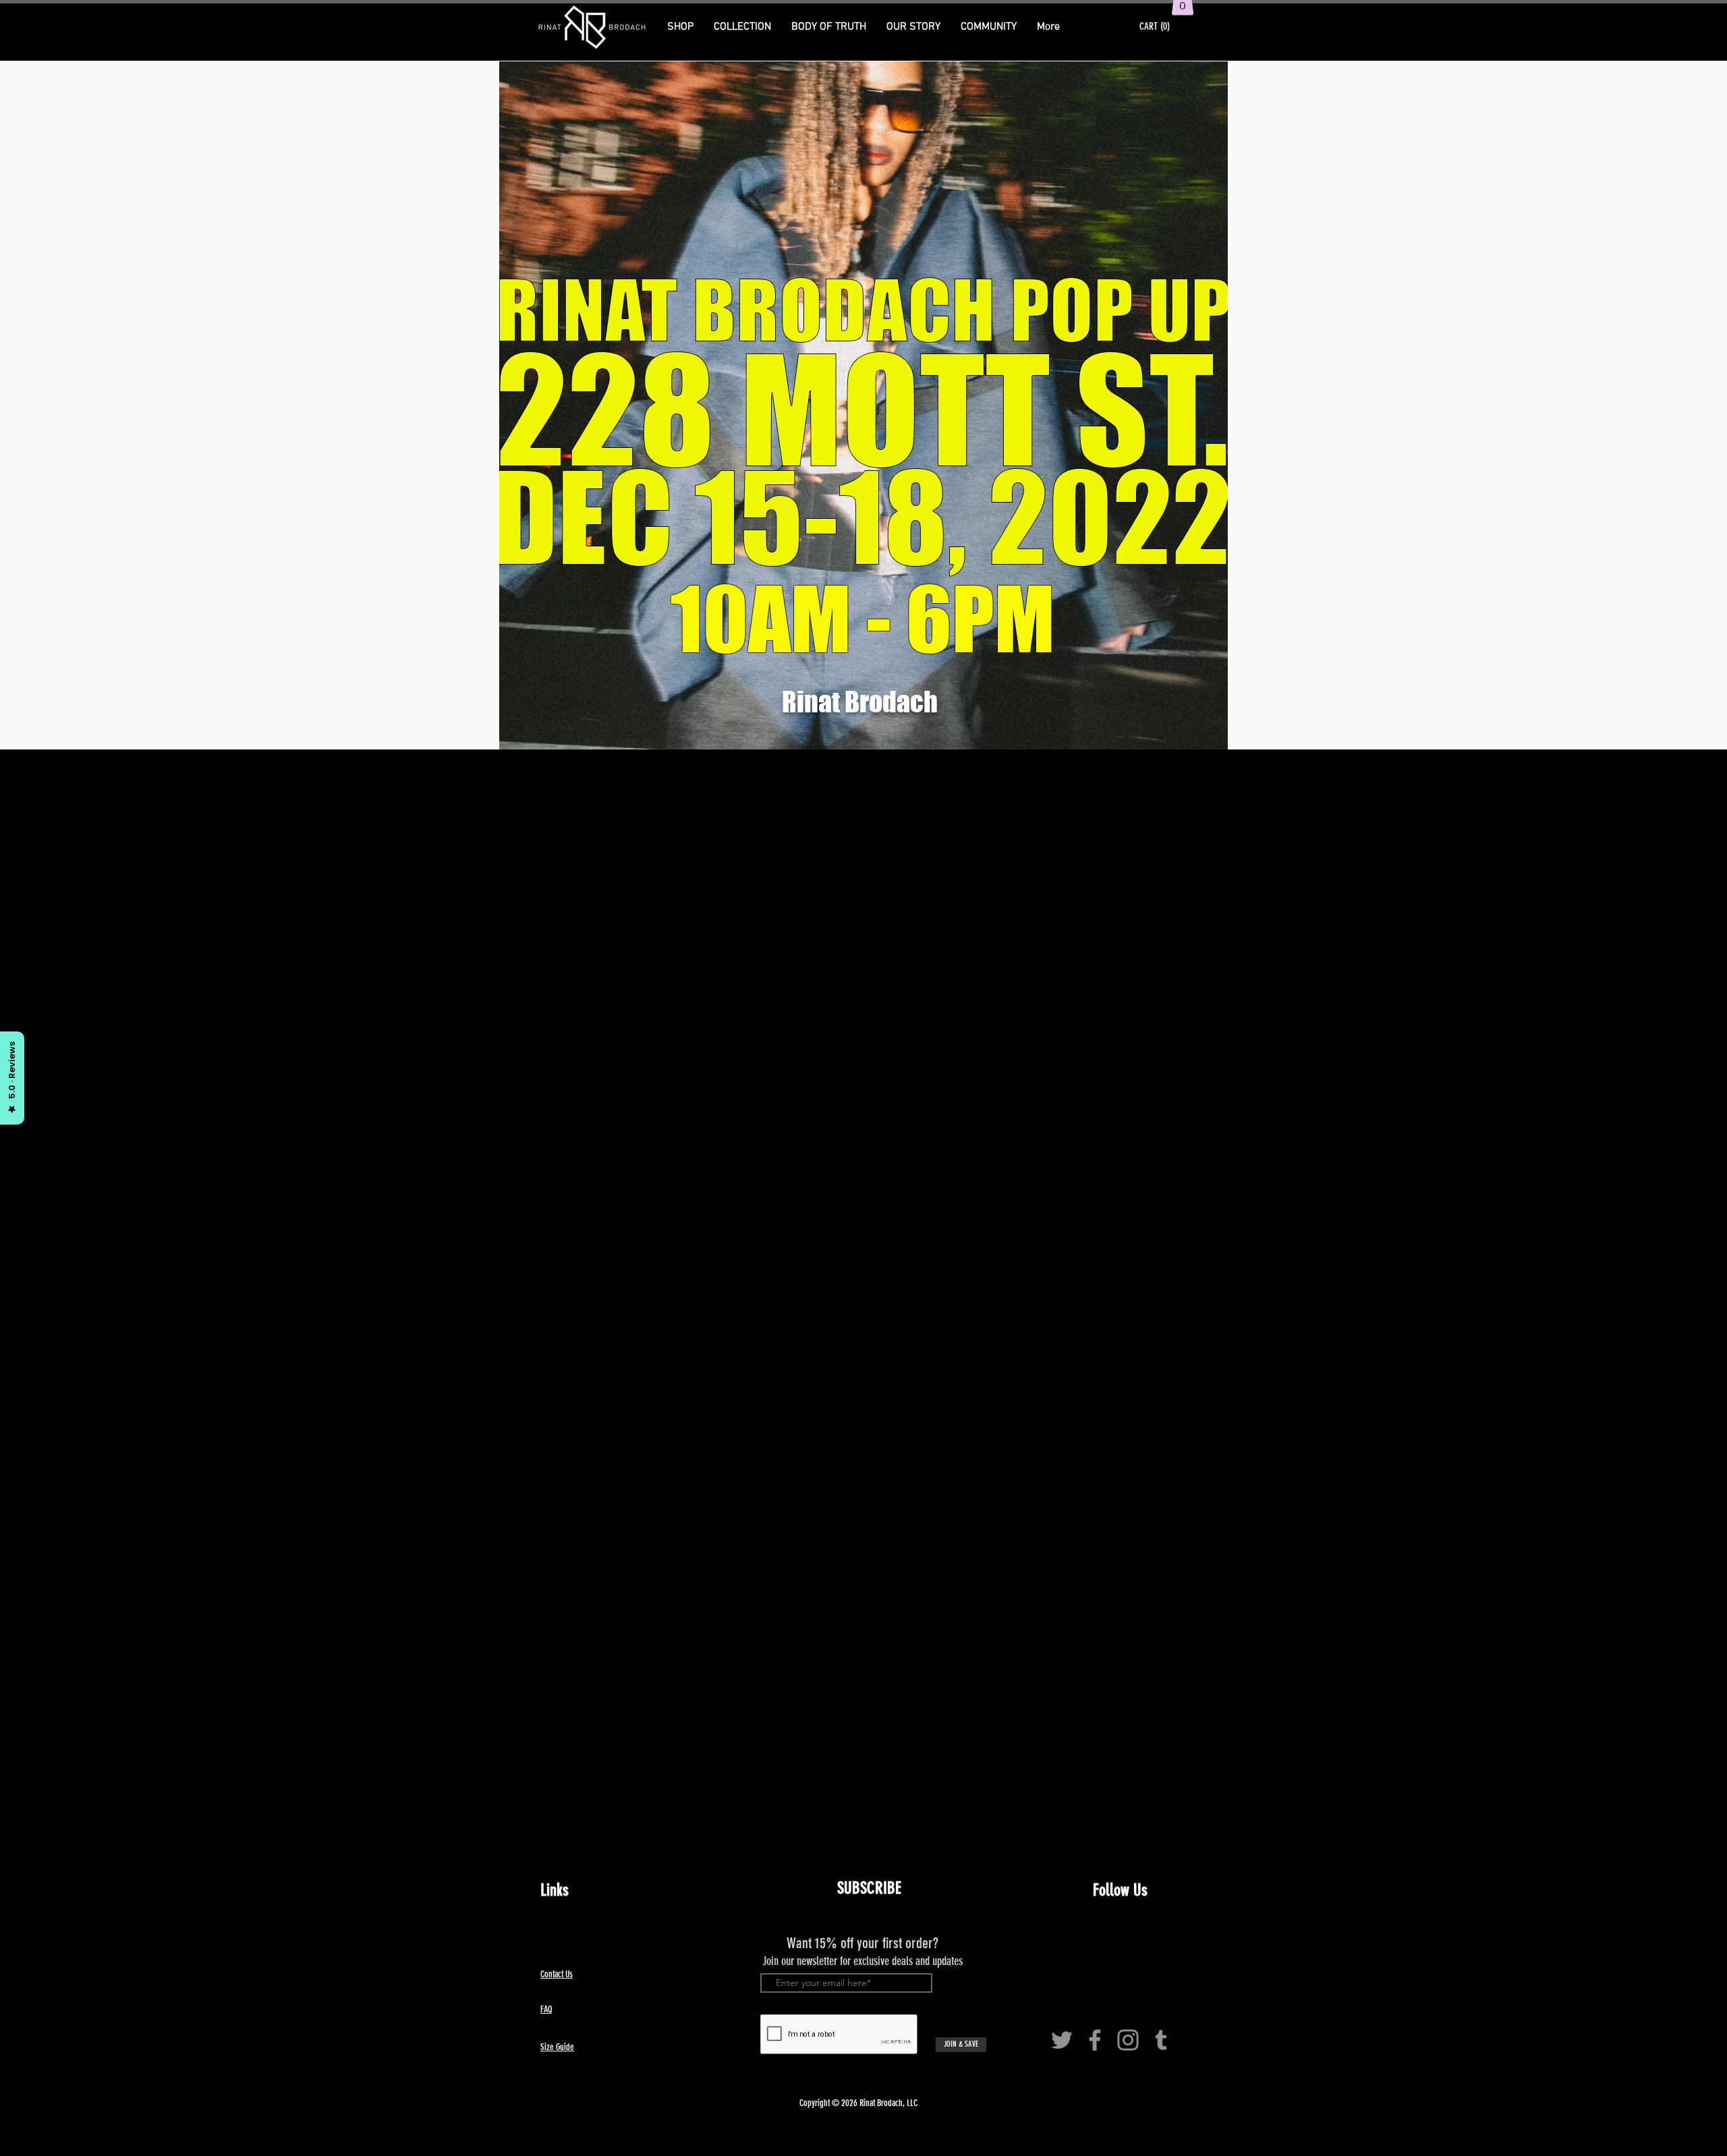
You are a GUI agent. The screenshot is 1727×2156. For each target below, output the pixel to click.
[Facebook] (1095, 2040)
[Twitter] (1062, 2040)
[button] (742, 27)
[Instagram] (1128, 2040)
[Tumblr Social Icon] (1161, 2040)
